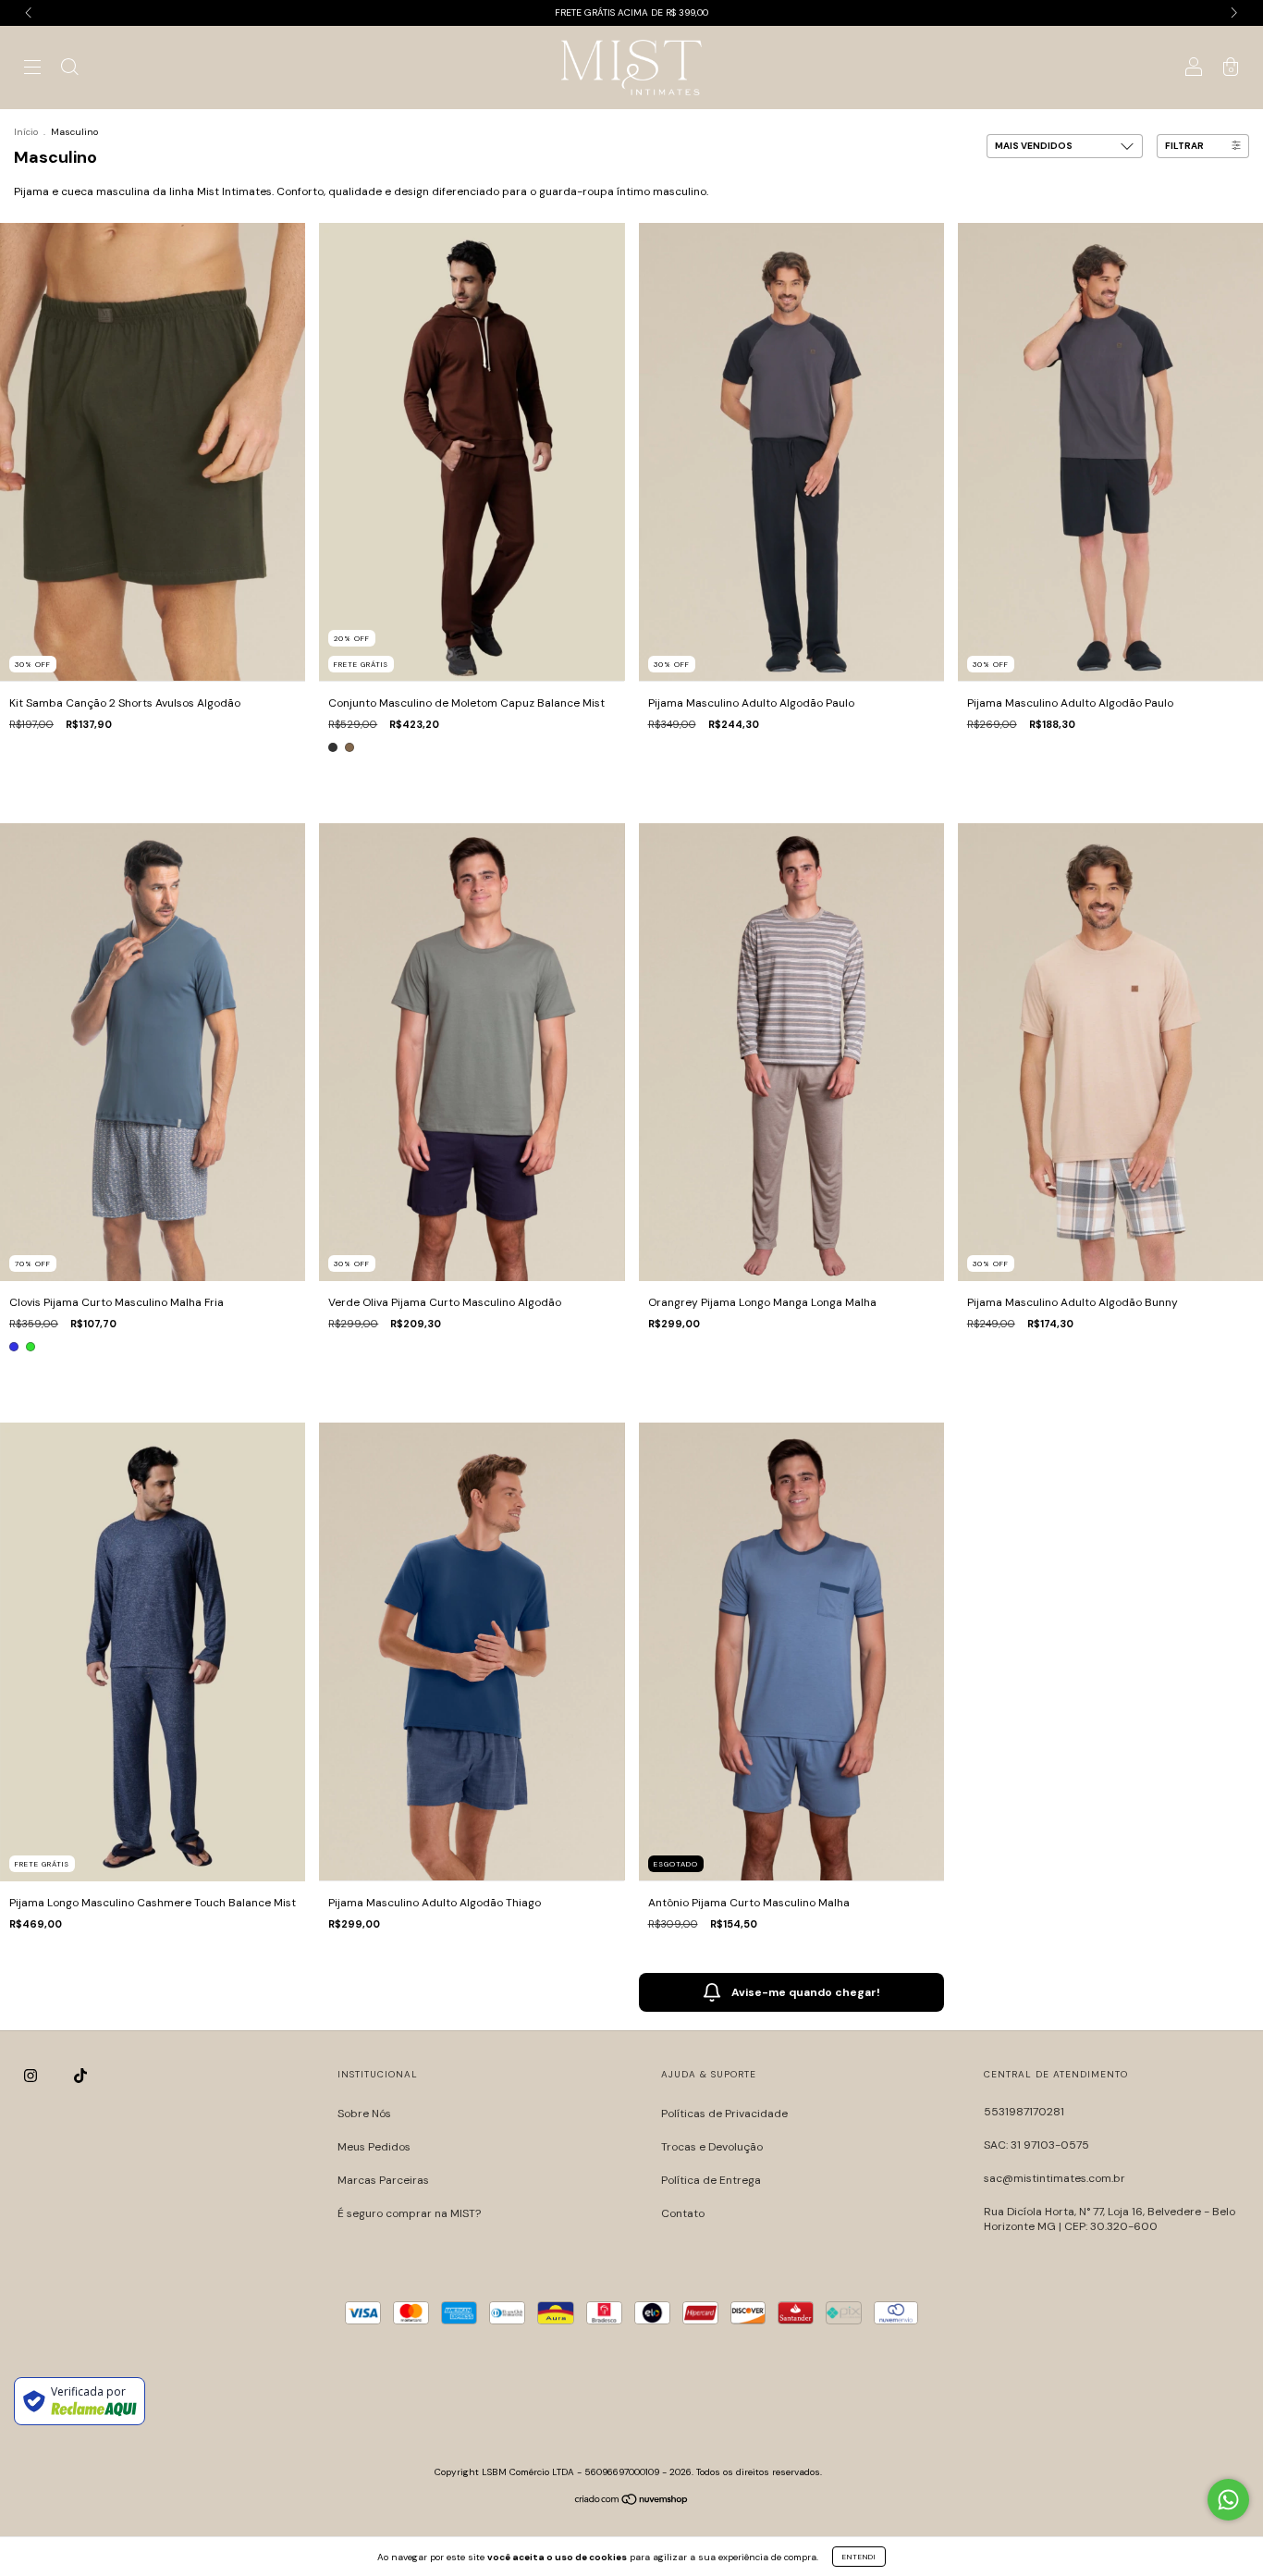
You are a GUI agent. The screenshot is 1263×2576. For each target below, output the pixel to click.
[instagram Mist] (32, 2076)
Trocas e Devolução (712, 2147)
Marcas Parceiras (383, 2180)
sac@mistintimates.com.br (1055, 2178)
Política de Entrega (711, 2180)
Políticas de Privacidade (724, 2114)
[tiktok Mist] (80, 2076)
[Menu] (32, 70)
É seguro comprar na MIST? (409, 2213)
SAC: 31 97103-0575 (1036, 2145)
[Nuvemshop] (632, 2501)
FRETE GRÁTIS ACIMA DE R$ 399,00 (631, 12)
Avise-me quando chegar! (806, 1992)
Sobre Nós (364, 2114)
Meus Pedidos (374, 2147)
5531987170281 (1024, 2112)
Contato (683, 2213)
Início (26, 132)
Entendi (859, 2557)
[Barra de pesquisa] (69, 70)
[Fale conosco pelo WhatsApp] (1228, 2500)
